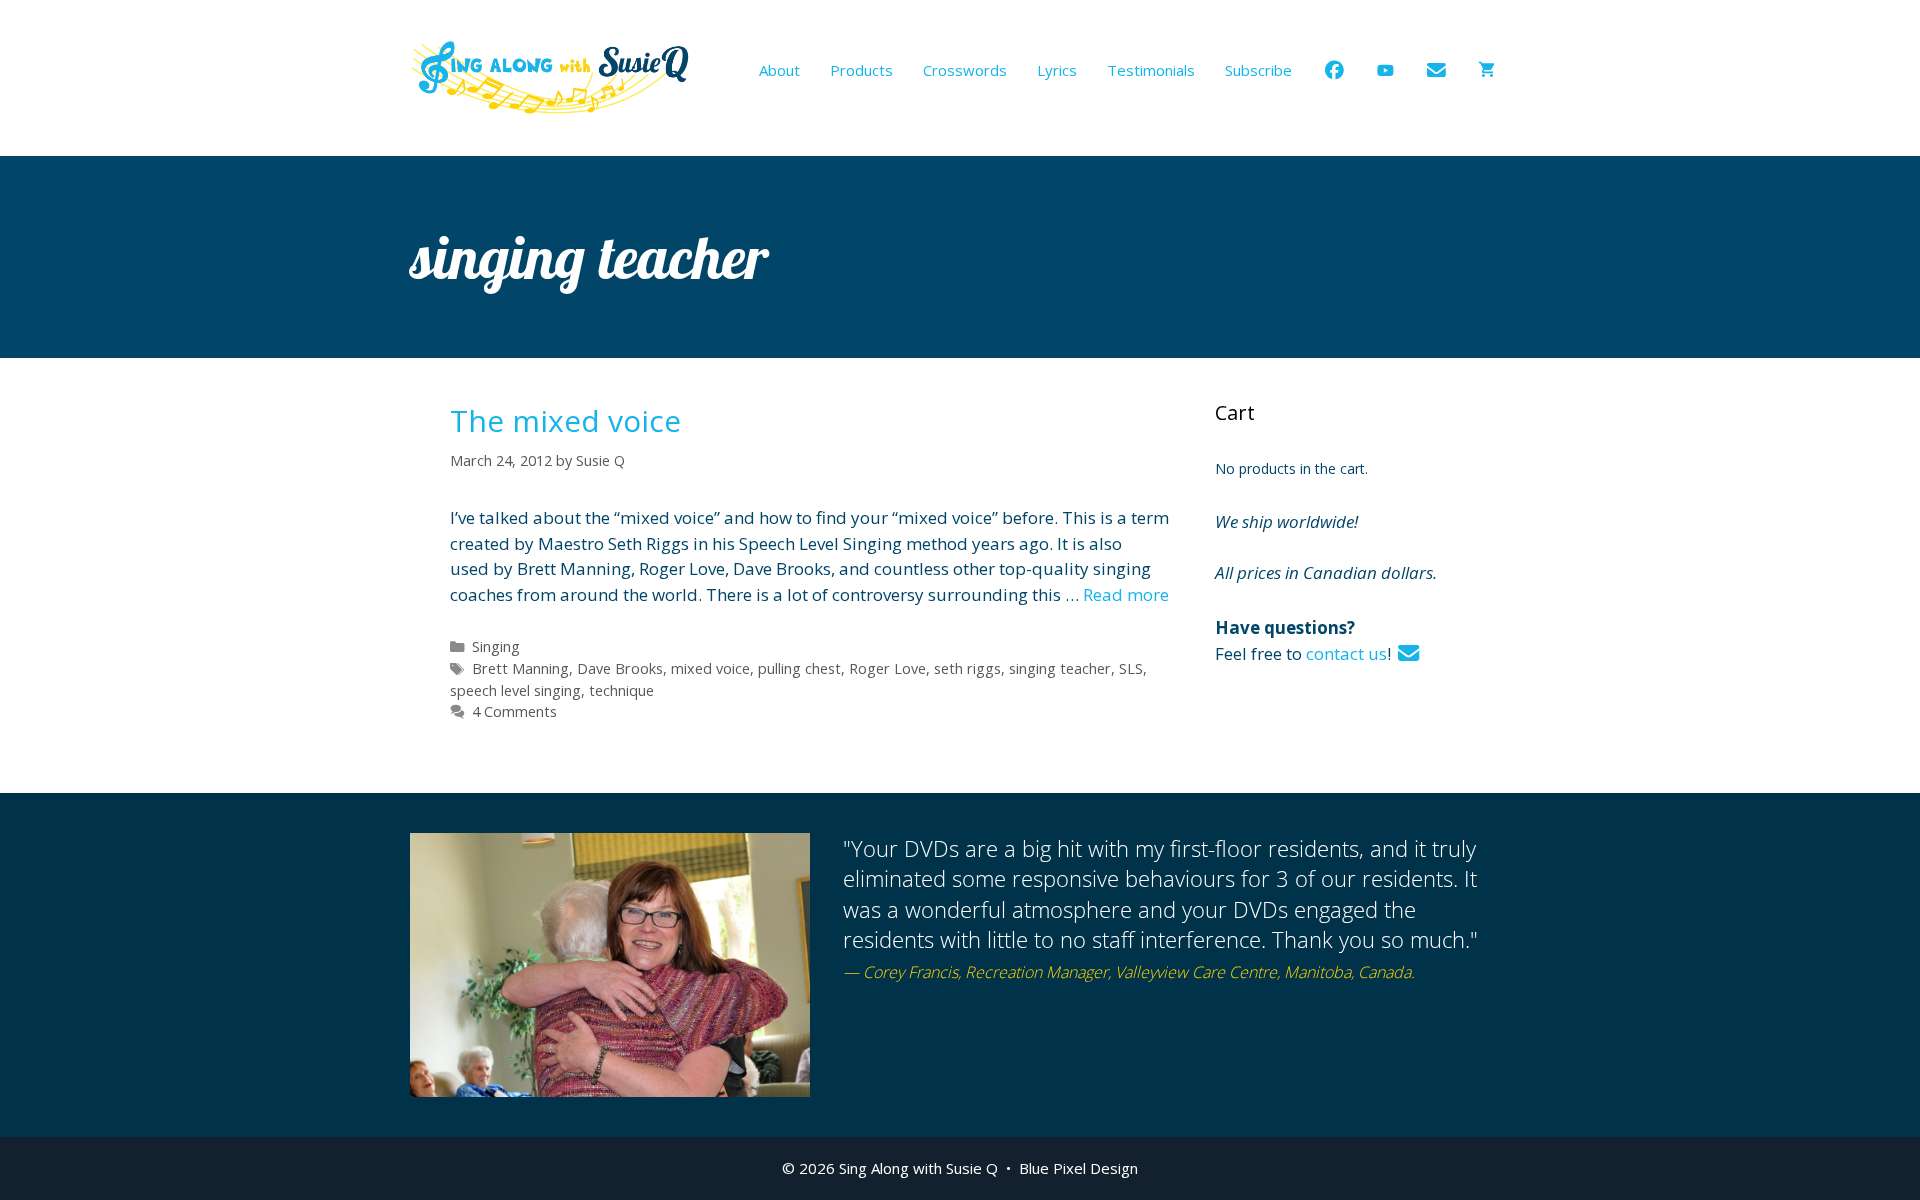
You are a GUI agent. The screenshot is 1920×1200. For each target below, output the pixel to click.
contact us (1346, 653)
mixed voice (710, 668)
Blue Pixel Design (1078, 1168)
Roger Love (887, 668)
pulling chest (799, 668)
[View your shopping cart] (1486, 70)
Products (861, 70)
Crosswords (965, 70)
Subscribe (1258, 70)
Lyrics (1057, 70)
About (779, 70)
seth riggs (967, 668)
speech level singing (515, 690)
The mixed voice (565, 420)
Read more (1126, 594)
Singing (496, 646)
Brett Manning (520, 668)
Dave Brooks (620, 668)
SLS (1131, 668)
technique (621, 690)
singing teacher (1060, 668)
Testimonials (1151, 70)
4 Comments (514, 711)
